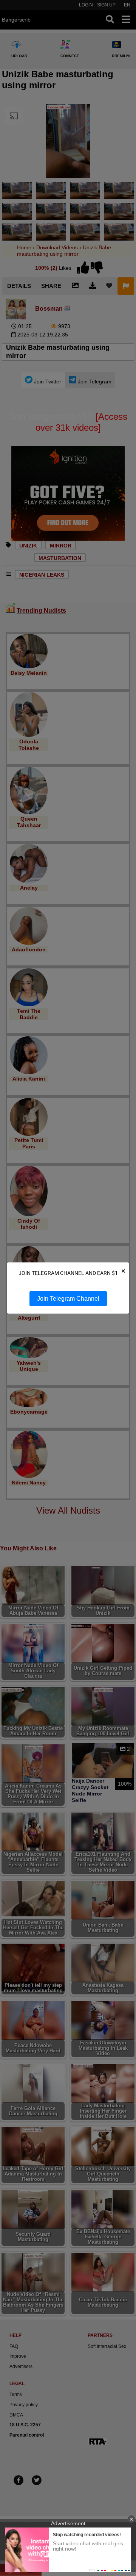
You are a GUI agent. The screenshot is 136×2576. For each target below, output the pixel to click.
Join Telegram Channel (68, 1299)
